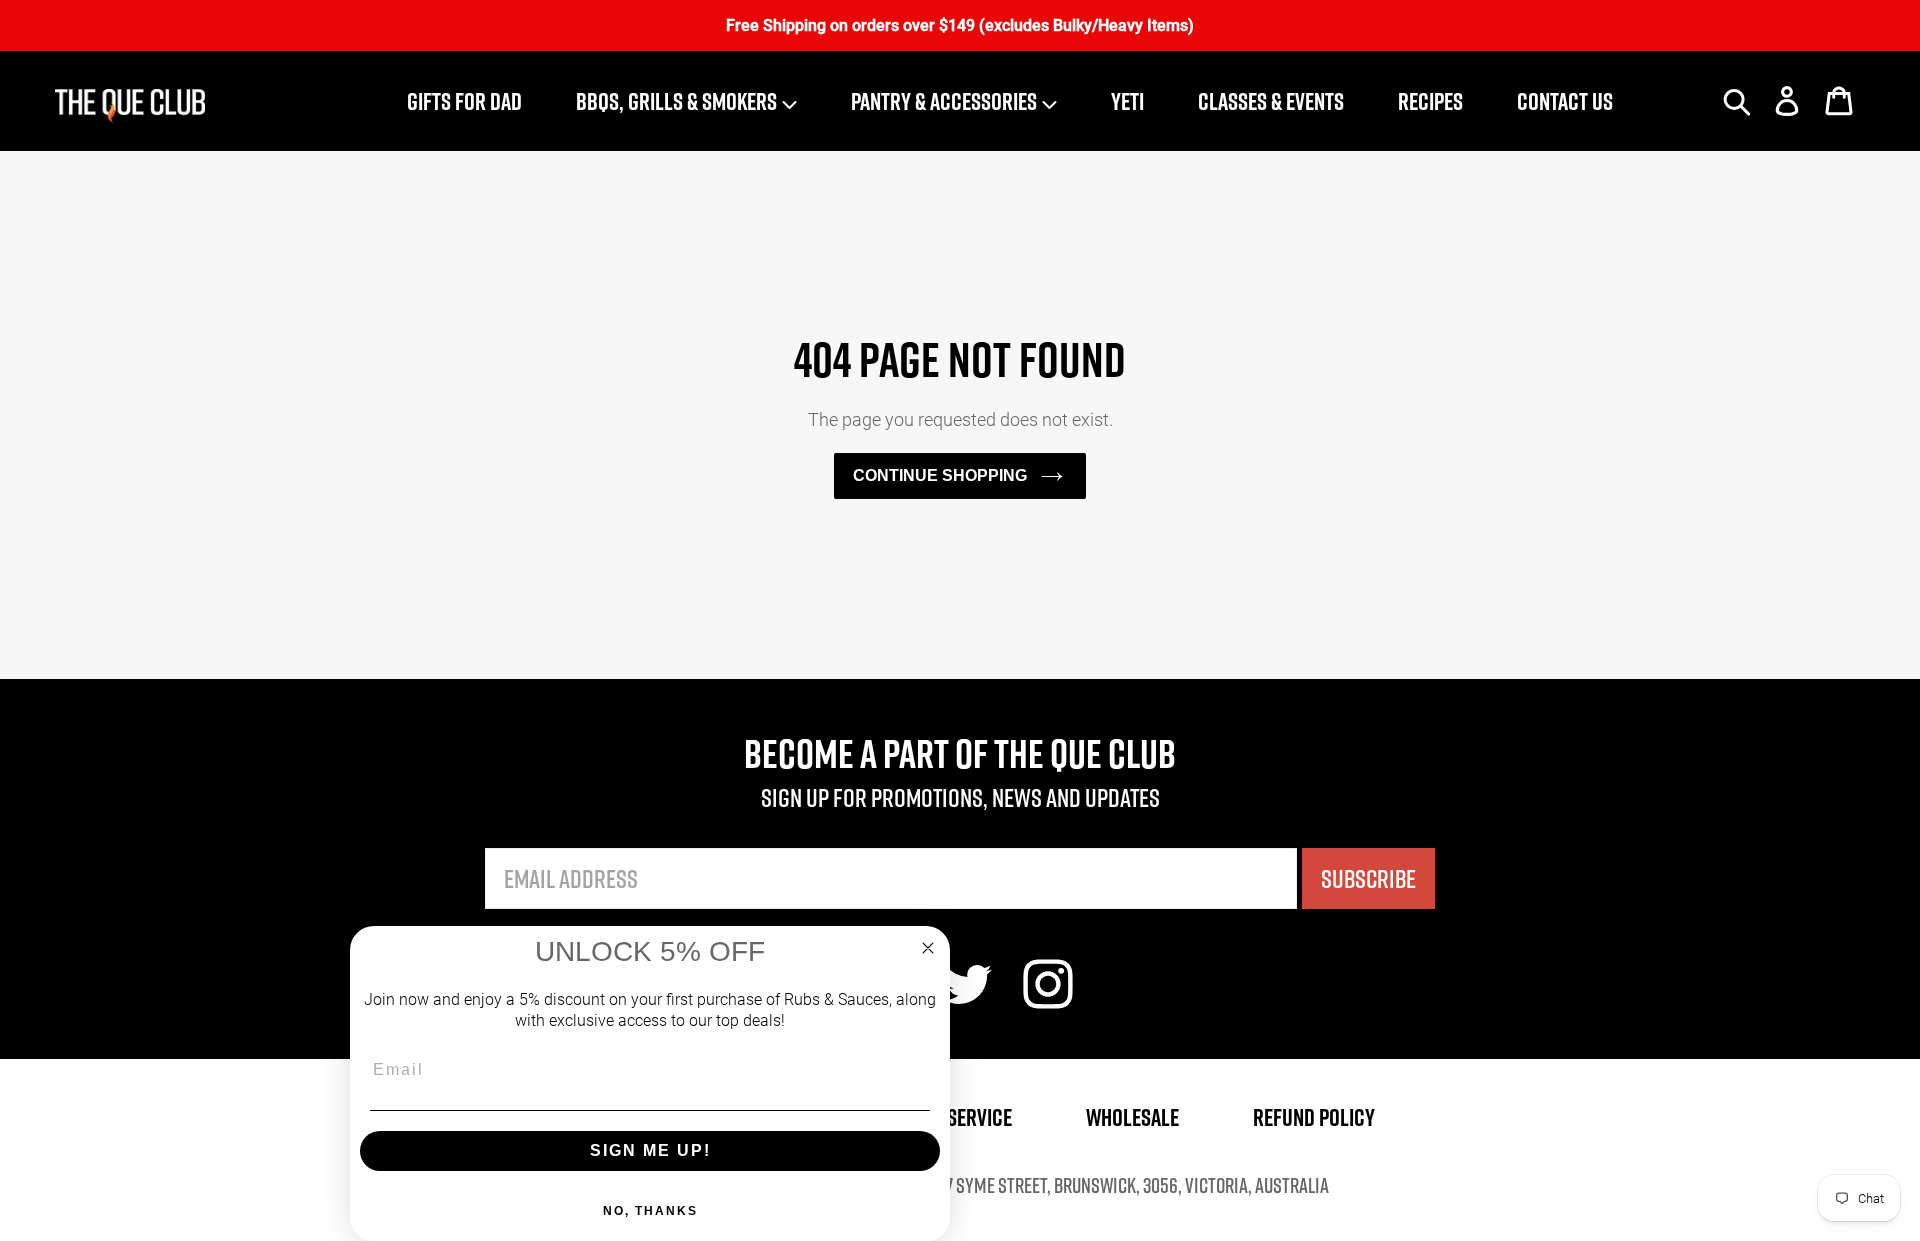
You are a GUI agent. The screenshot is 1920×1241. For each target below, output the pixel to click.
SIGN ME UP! (650, 1150)
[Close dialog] (928, 948)
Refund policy (1314, 1117)
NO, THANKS (650, 1211)
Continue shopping (940, 475)
